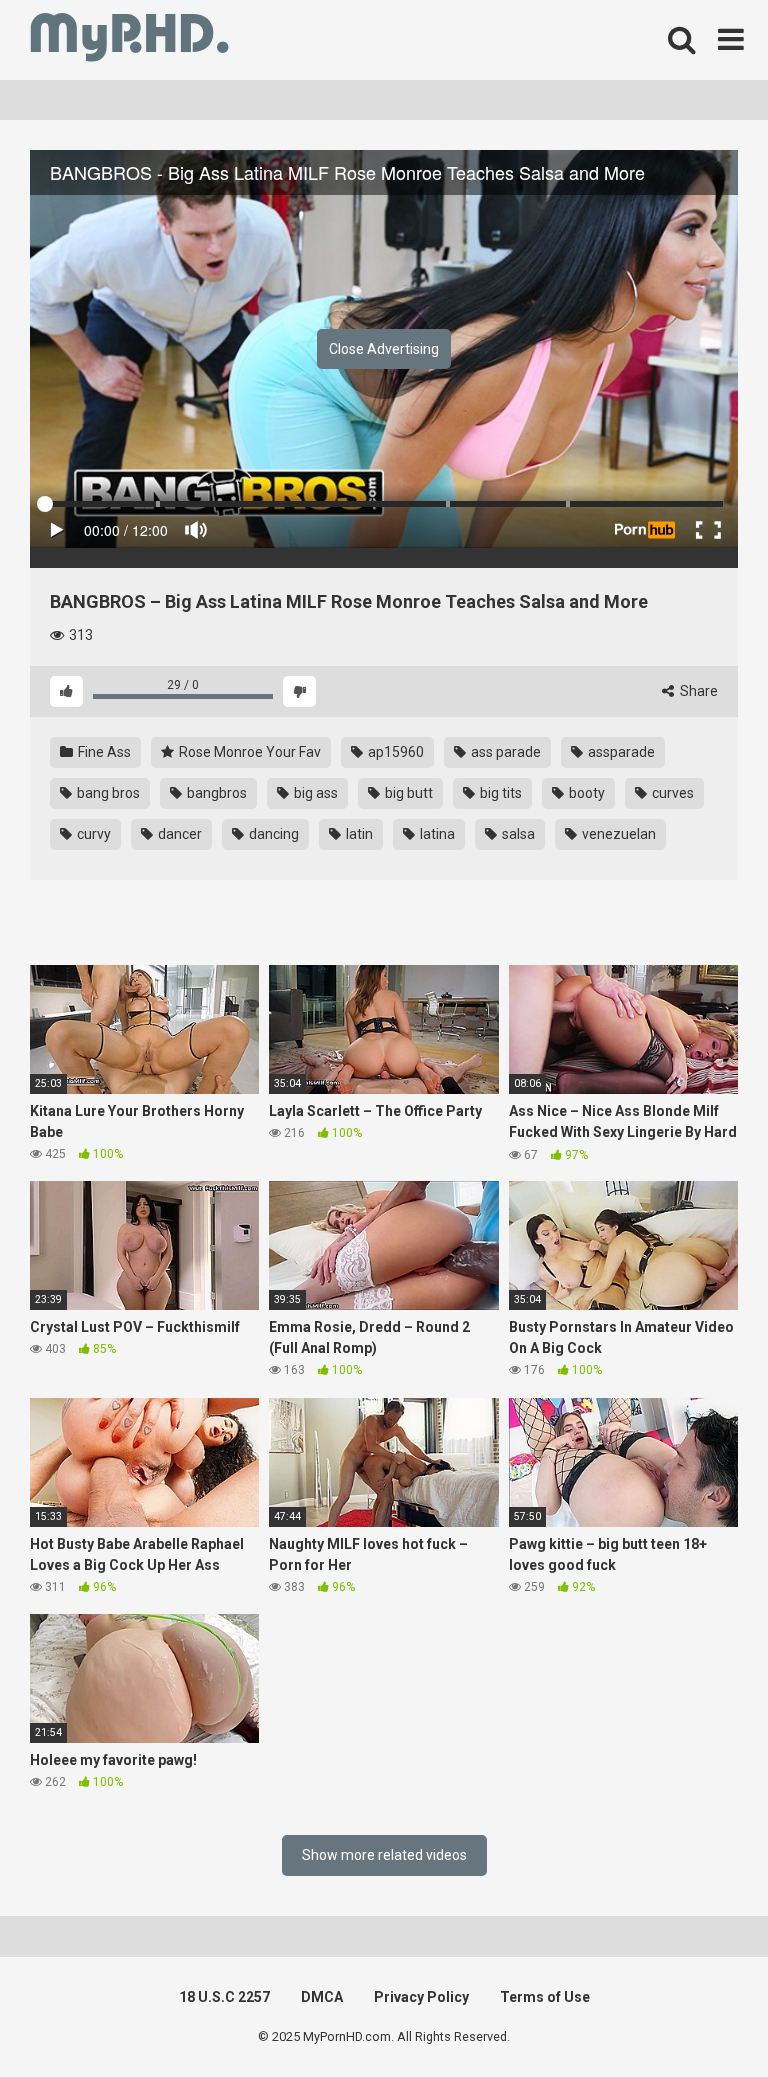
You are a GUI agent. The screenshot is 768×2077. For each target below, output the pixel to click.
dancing (272, 834)
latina (436, 834)
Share (697, 691)
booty (585, 793)
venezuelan (617, 834)
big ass (314, 793)
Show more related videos (384, 1855)
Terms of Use (545, 1997)
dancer (178, 834)
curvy (92, 834)
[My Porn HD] (129, 40)
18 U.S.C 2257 (224, 1997)
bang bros (107, 793)
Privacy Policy (421, 1997)
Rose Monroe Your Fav (248, 752)
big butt (407, 793)
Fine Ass (103, 752)
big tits (499, 793)
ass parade (504, 752)
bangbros (215, 793)
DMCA (322, 1997)
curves (671, 793)
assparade (620, 752)
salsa (517, 834)
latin (358, 834)
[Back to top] (701, 2016)
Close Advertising (384, 349)
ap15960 (394, 752)
